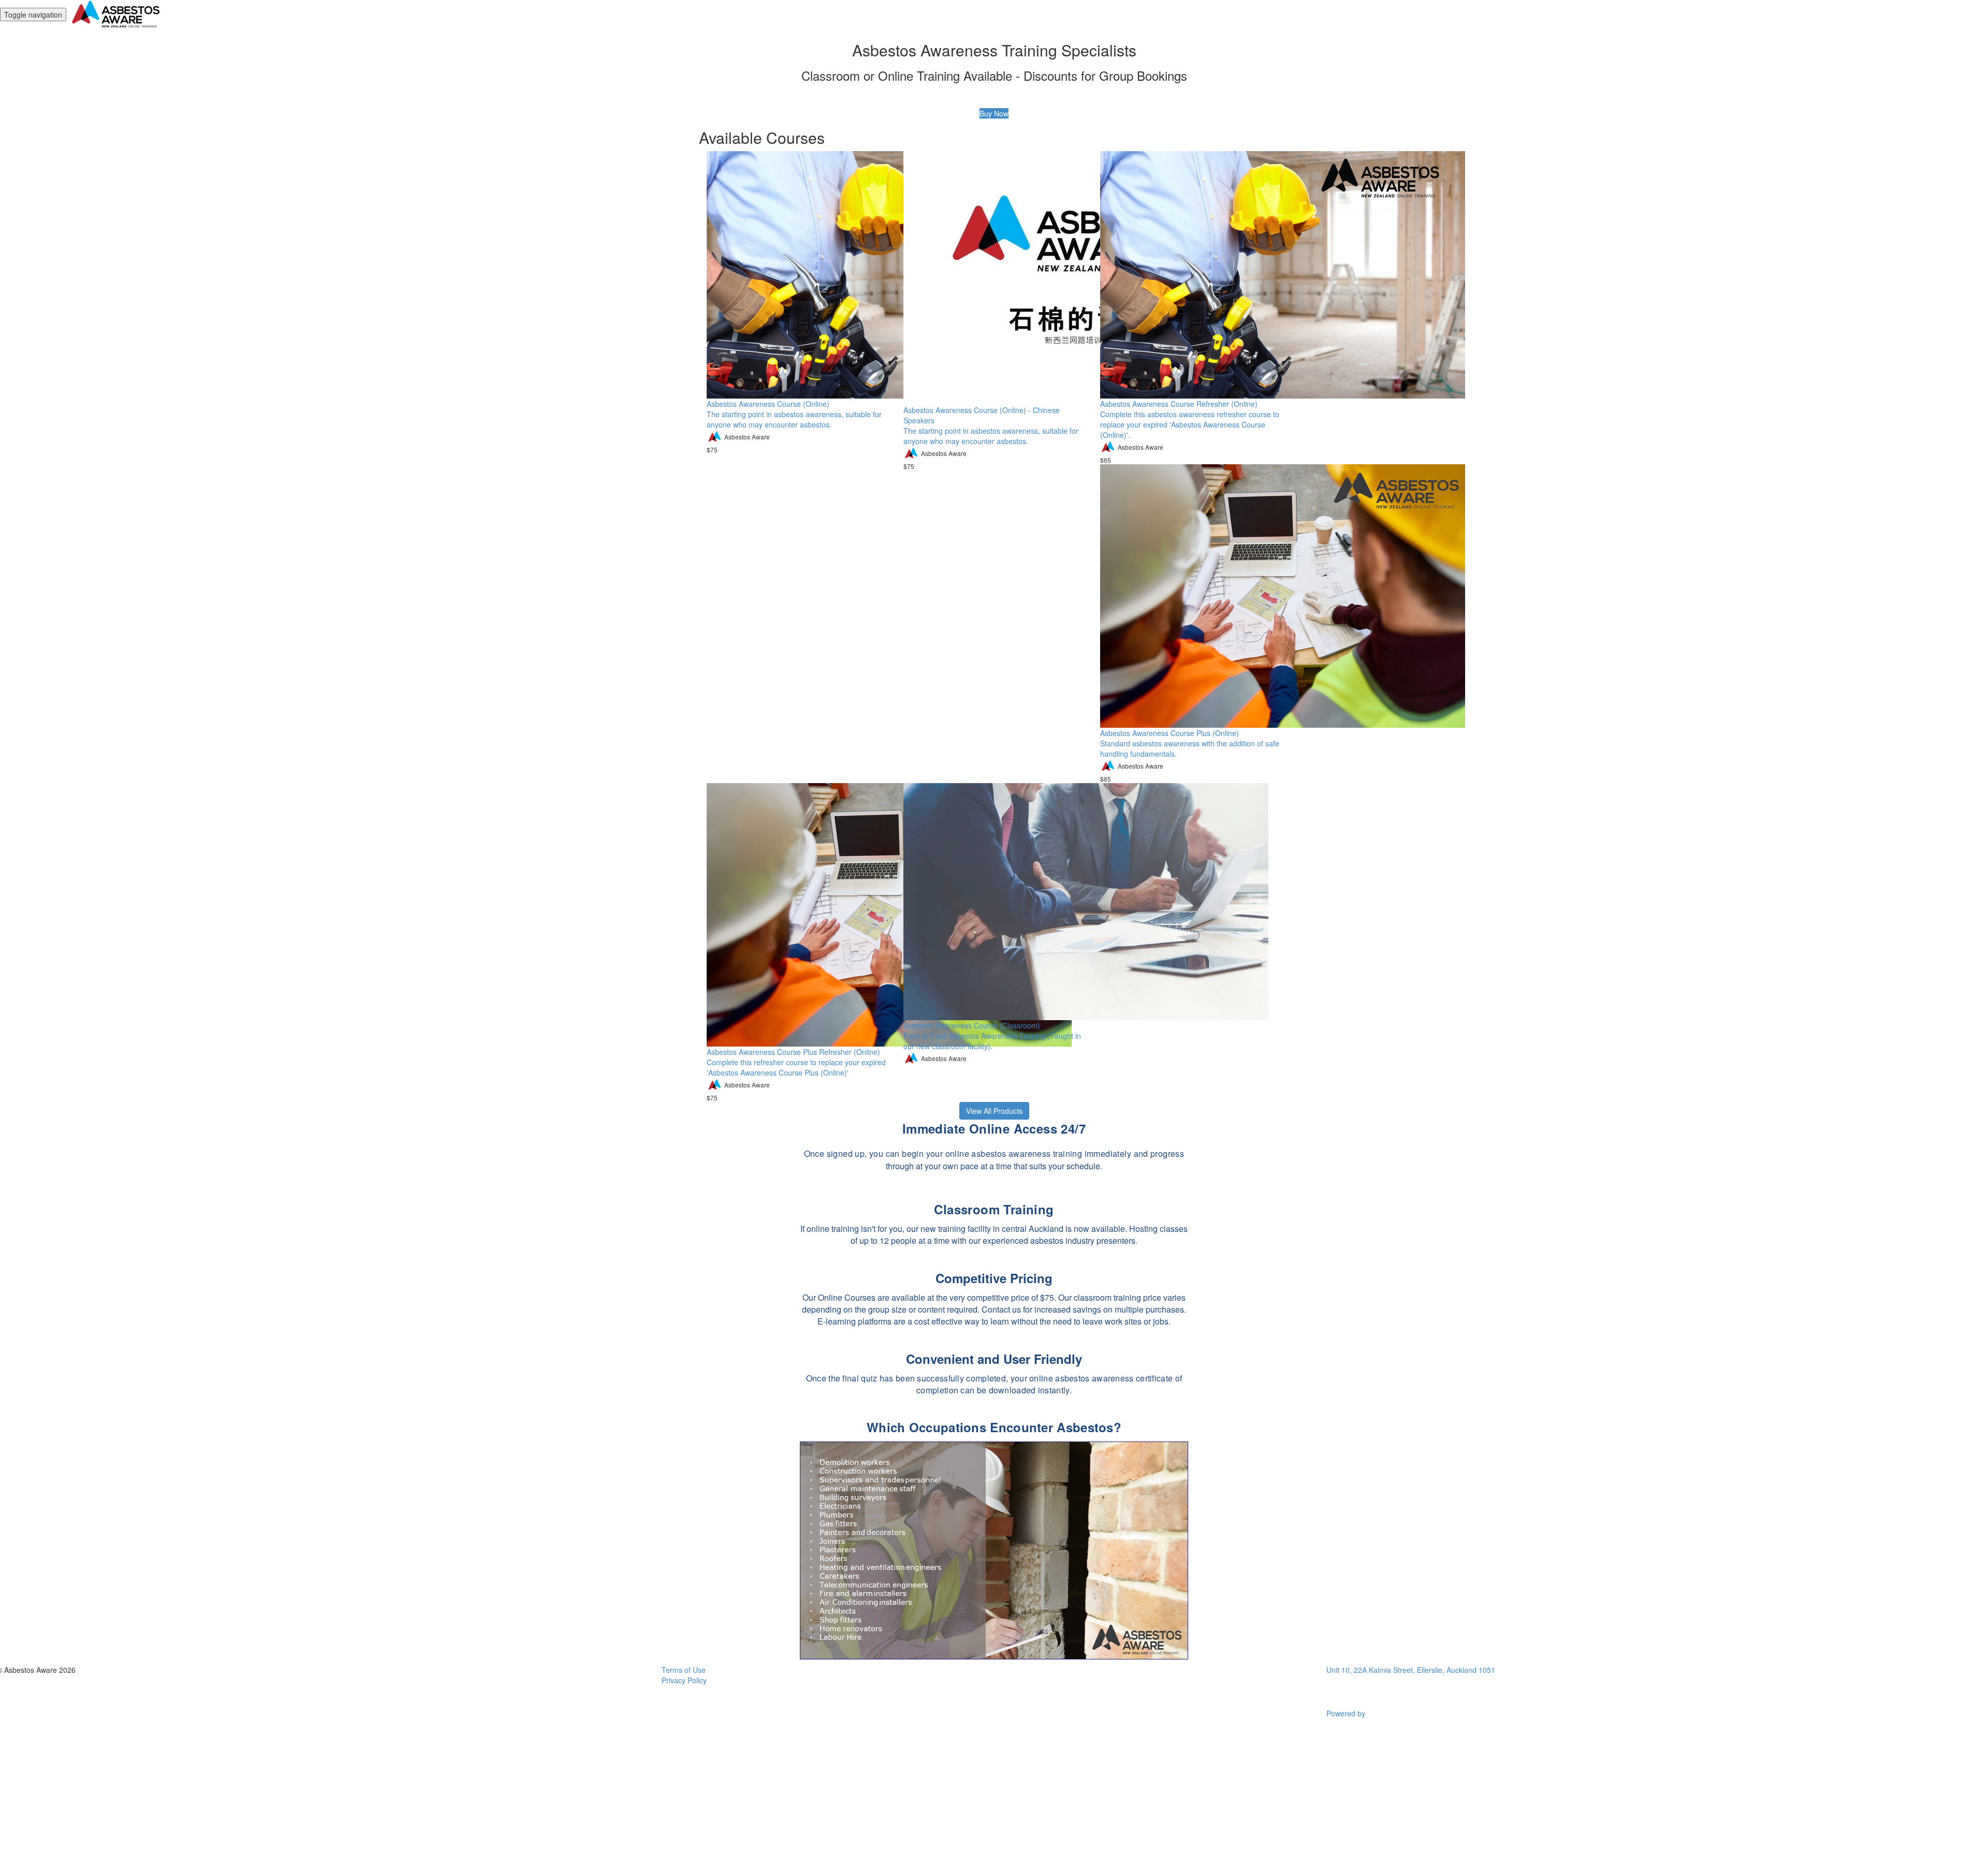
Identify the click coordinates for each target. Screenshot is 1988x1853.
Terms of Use (684, 1670)
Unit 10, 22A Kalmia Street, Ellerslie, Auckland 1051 (1411, 1670)
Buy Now (994, 113)
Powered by (1347, 1713)
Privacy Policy (684, 1680)
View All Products (994, 1111)
